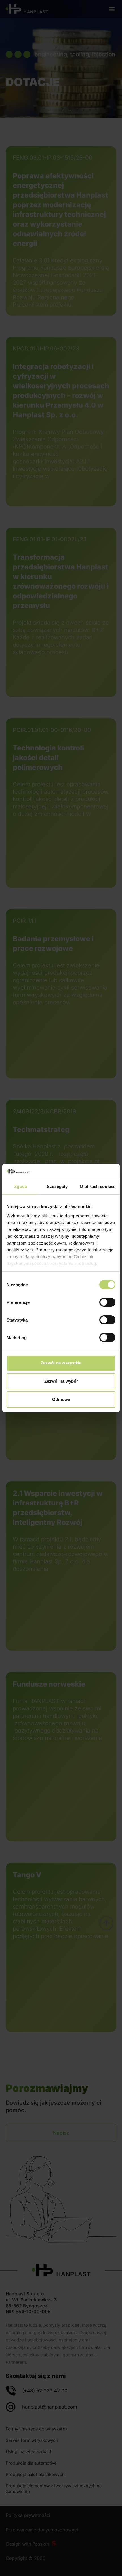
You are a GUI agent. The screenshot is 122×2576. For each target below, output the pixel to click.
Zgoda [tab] (21, 1186)
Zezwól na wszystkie (61, 1363)
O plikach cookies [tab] (98, 1186)
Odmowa (61, 1399)
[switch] (107, 1302)
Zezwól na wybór (61, 1381)
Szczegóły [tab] (57, 1186)
